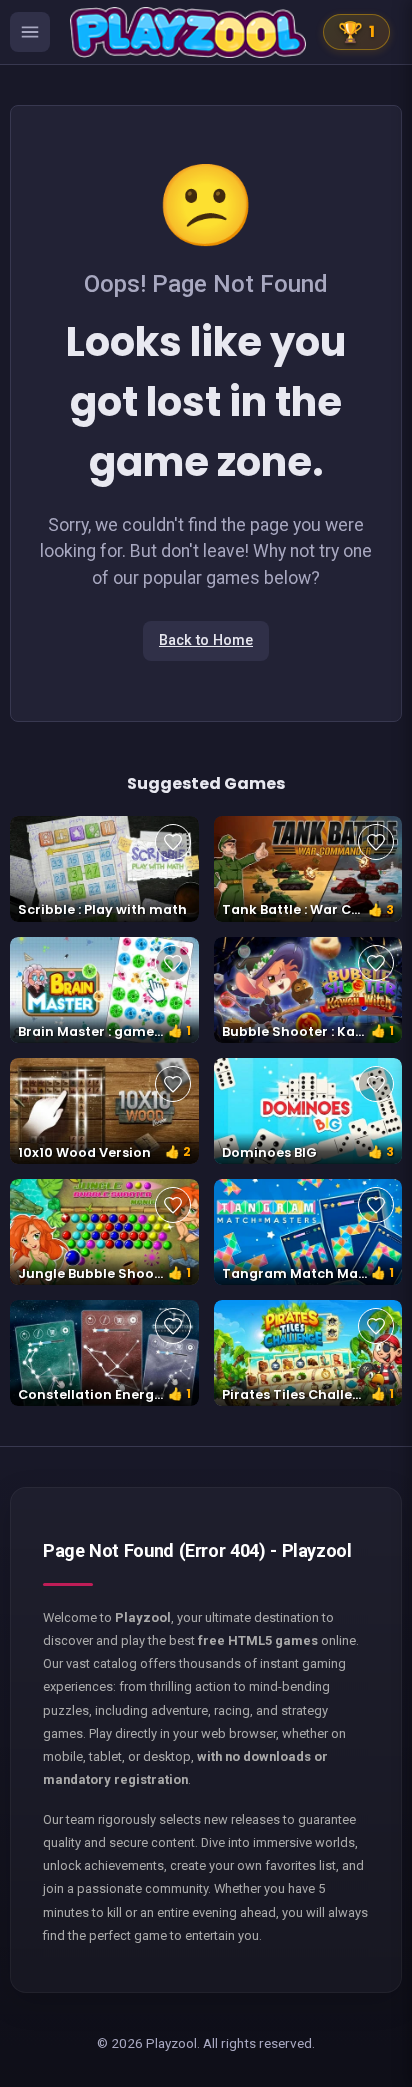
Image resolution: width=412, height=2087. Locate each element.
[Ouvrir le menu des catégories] (30, 32)
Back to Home (206, 640)
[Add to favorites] (173, 842)
